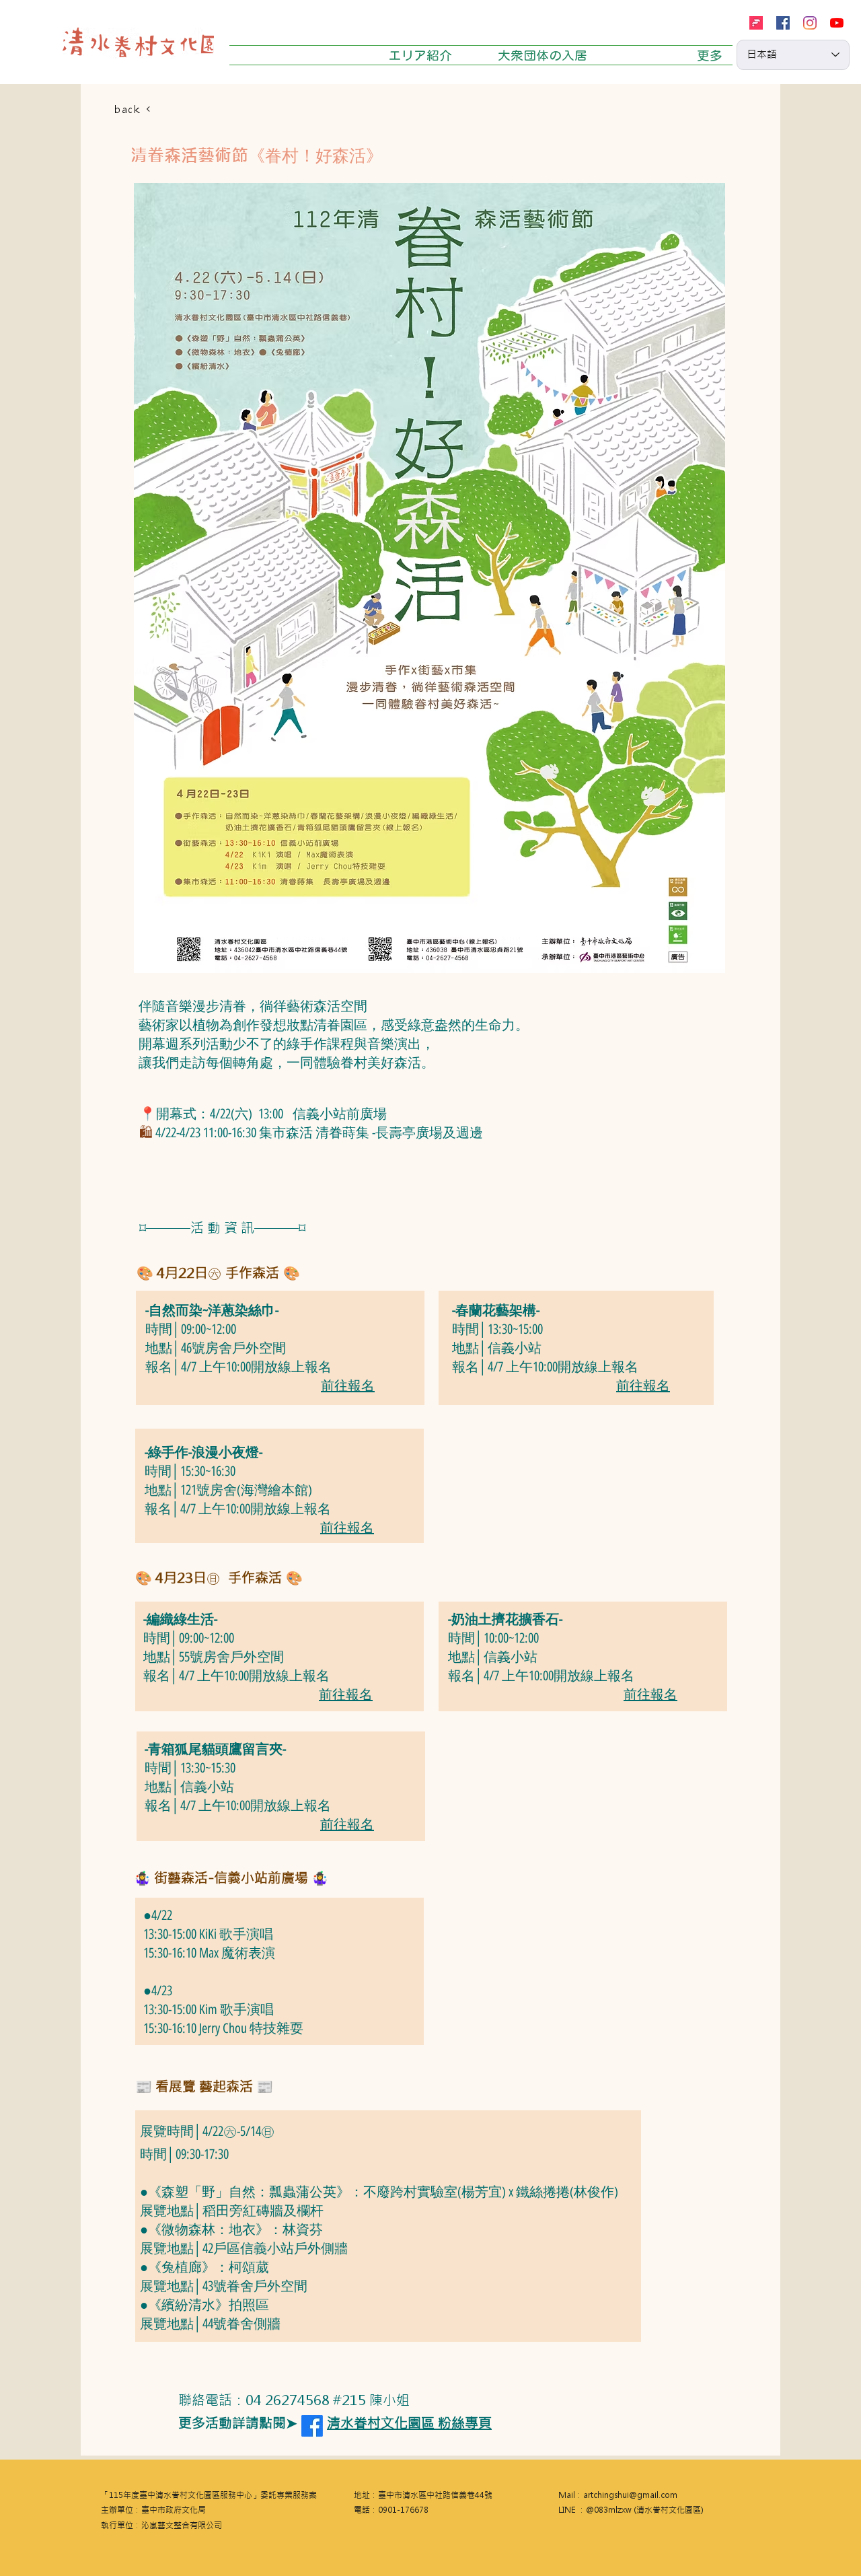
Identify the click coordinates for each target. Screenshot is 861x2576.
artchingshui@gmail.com (630, 2495)
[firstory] (756, 23)
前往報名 (348, 1386)
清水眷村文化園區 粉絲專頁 (409, 2423)
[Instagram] (810, 23)
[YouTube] (837, 23)
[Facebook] (783, 23)
